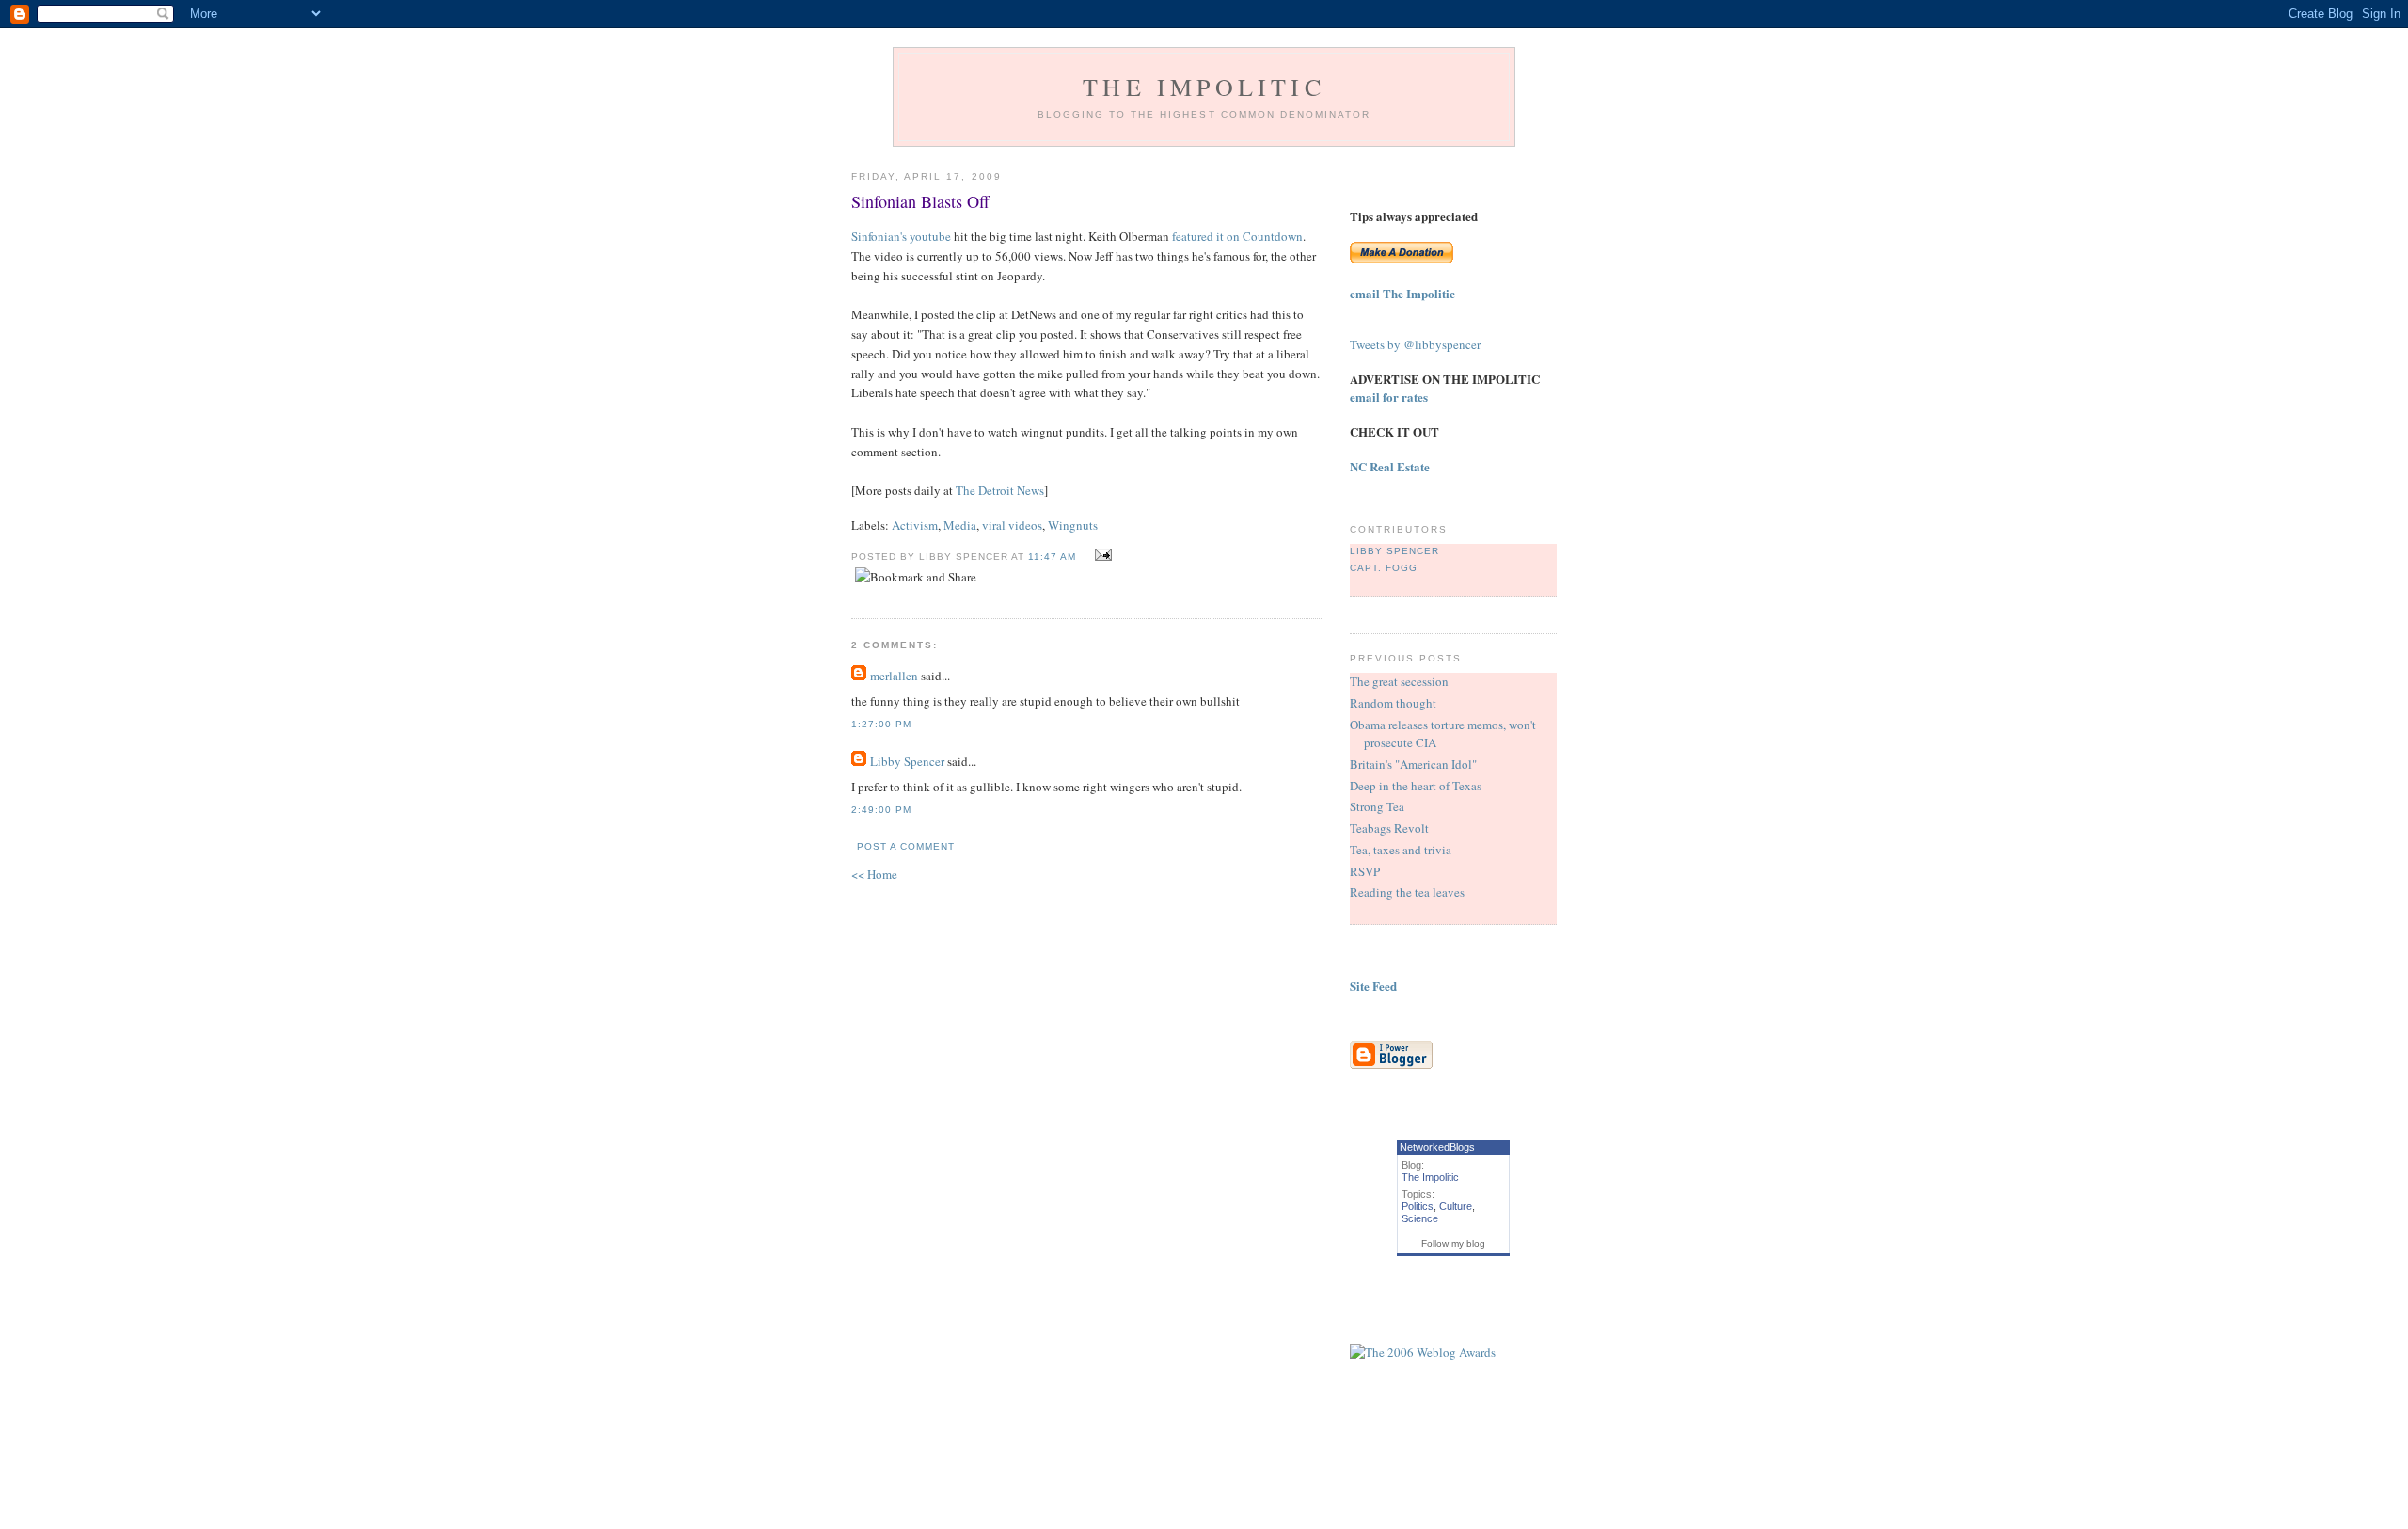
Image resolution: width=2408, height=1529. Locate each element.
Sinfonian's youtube (901, 236)
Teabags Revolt (1389, 828)
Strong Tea (1377, 806)
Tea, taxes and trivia (1401, 850)
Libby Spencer (907, 761)
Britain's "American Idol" (1413, 764)
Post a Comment (906, 846)
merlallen (894, 676)
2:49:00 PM (881, 810)
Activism (915, 525)
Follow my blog (1453, 1243)
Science (1420, 1218)
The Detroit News (1000, 490)
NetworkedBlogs (1437, 1147)
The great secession (1399, 681)
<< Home (874, 874)
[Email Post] (1101, 555)
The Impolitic (1204, 87)
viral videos (1012, 525)
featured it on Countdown (1237, 236)
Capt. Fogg (1384, 568)
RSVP (1365, 871)
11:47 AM (1052, 557)
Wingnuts (1073, 525)
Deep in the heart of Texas (1416, 786)
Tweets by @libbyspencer (1415, 344)
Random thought (1393, 703)
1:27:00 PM (881, 724)
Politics (1418, 1206)
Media (960, 525)
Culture (1456, 1206)
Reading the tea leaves (1407, 892)
